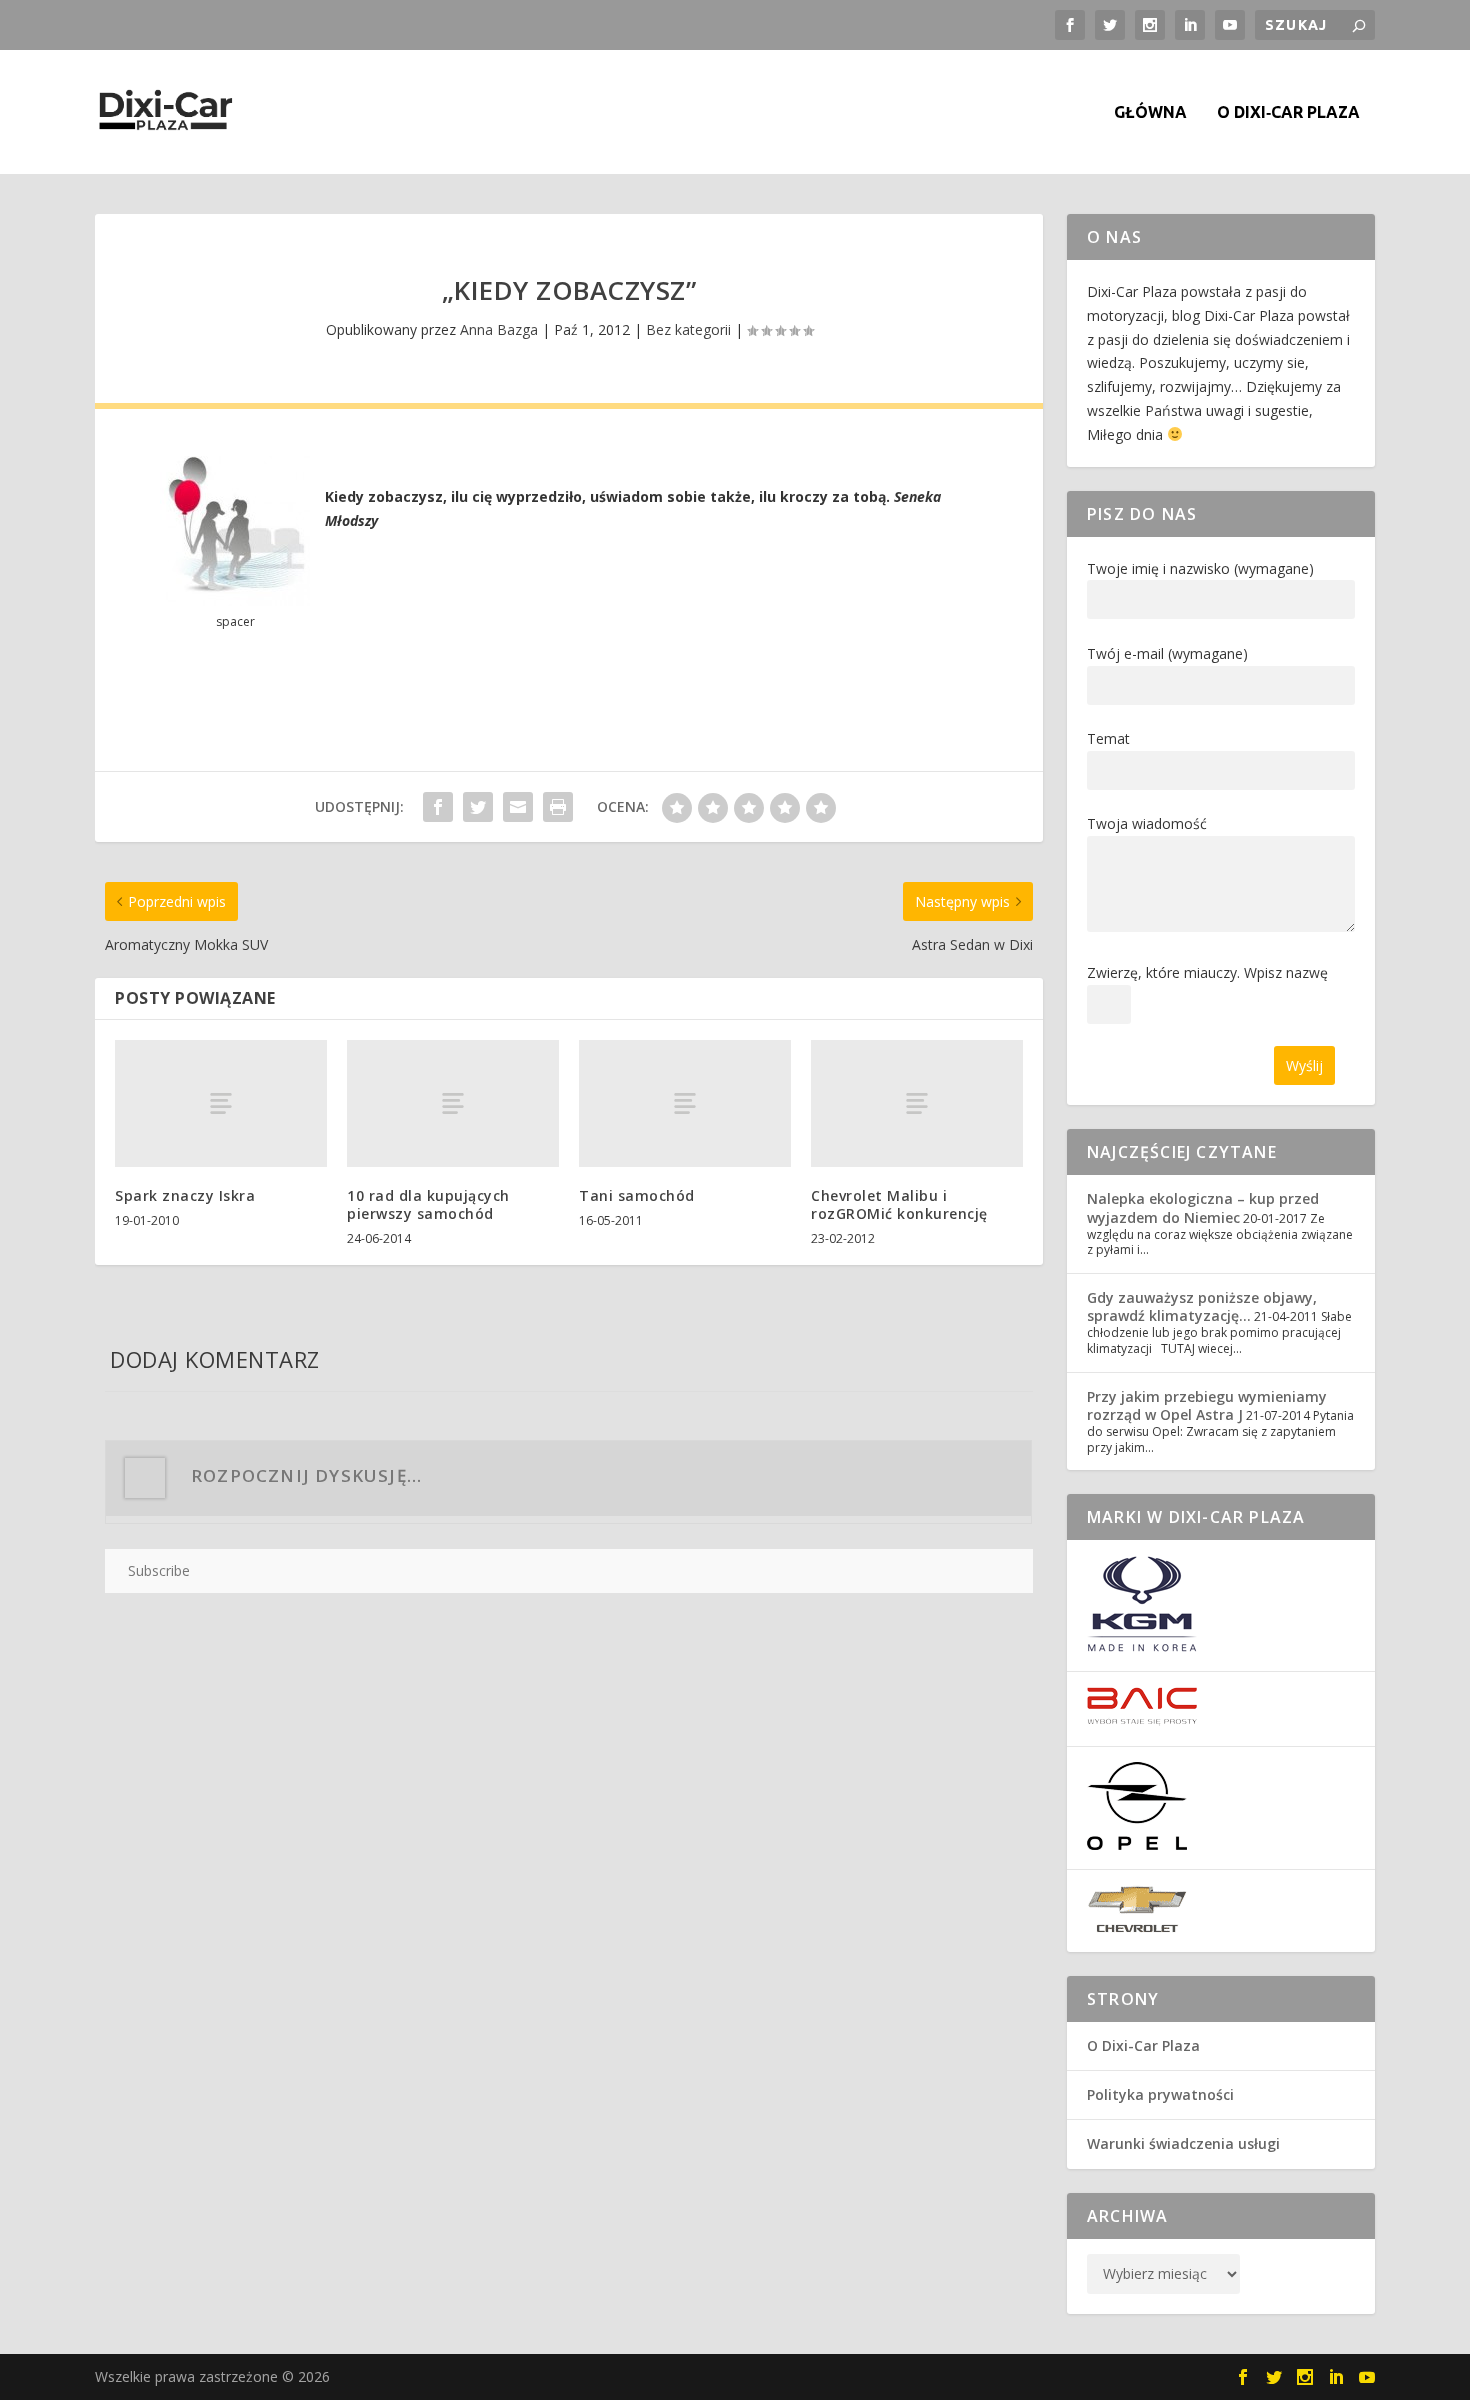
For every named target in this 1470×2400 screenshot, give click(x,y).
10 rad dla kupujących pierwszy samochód (428, 1204)
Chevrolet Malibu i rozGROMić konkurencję (899, 1204)
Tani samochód (637, 1195)
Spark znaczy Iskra (185, 1195)
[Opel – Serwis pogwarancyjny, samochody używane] (1137, 1844)
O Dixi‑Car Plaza (1288, 112)
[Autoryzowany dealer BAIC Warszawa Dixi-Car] (1142, 1720)
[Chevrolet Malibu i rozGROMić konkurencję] (917, 1103)
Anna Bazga (499, 329)
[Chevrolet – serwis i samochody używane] (1137, 1927)
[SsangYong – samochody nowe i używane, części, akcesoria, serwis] (1142, 1646)
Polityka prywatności (1160, 2094)
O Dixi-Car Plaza (1143, 2045)
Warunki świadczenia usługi (1183, 2143)
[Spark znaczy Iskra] (221, 1103)
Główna (1150, 112)
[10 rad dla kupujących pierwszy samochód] (453, 1103)
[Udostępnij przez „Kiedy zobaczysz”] (438, 807)
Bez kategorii (688, 329)
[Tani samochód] (685, 1103)
